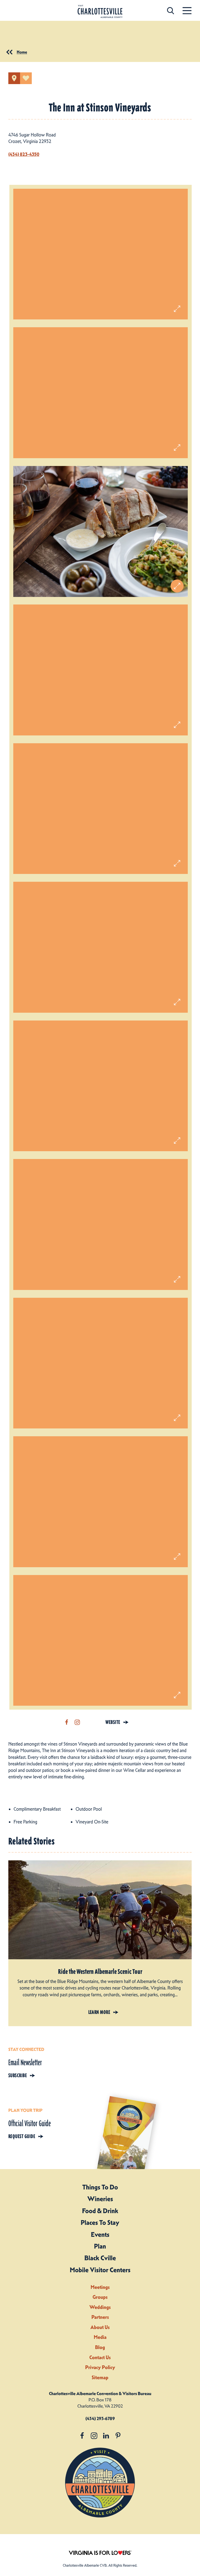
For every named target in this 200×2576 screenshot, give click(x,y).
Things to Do (100, 2187)
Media (100, 2337)
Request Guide (22, 2136)
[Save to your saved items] (26, 78)
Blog (100, 2347)
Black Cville (100, 2258)
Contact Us (100, 2357)
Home (22, 52)
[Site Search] (171, 11)
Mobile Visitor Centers (100, 2270)
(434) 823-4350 (24, 154)
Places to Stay (100, 2222)
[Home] (100, 12)
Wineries (100, 2199)
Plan (100, 2246)
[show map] (14, 78)
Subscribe (18, 2075)
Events (100, 2234)
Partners (100, 2317)
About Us (100, 2327)
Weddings (100, 2307)
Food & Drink (100, 2211)
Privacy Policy (100, 2367)
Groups (100, 2297)
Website (113, 1722)
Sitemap (100, 2377)
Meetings (100, 2287)
